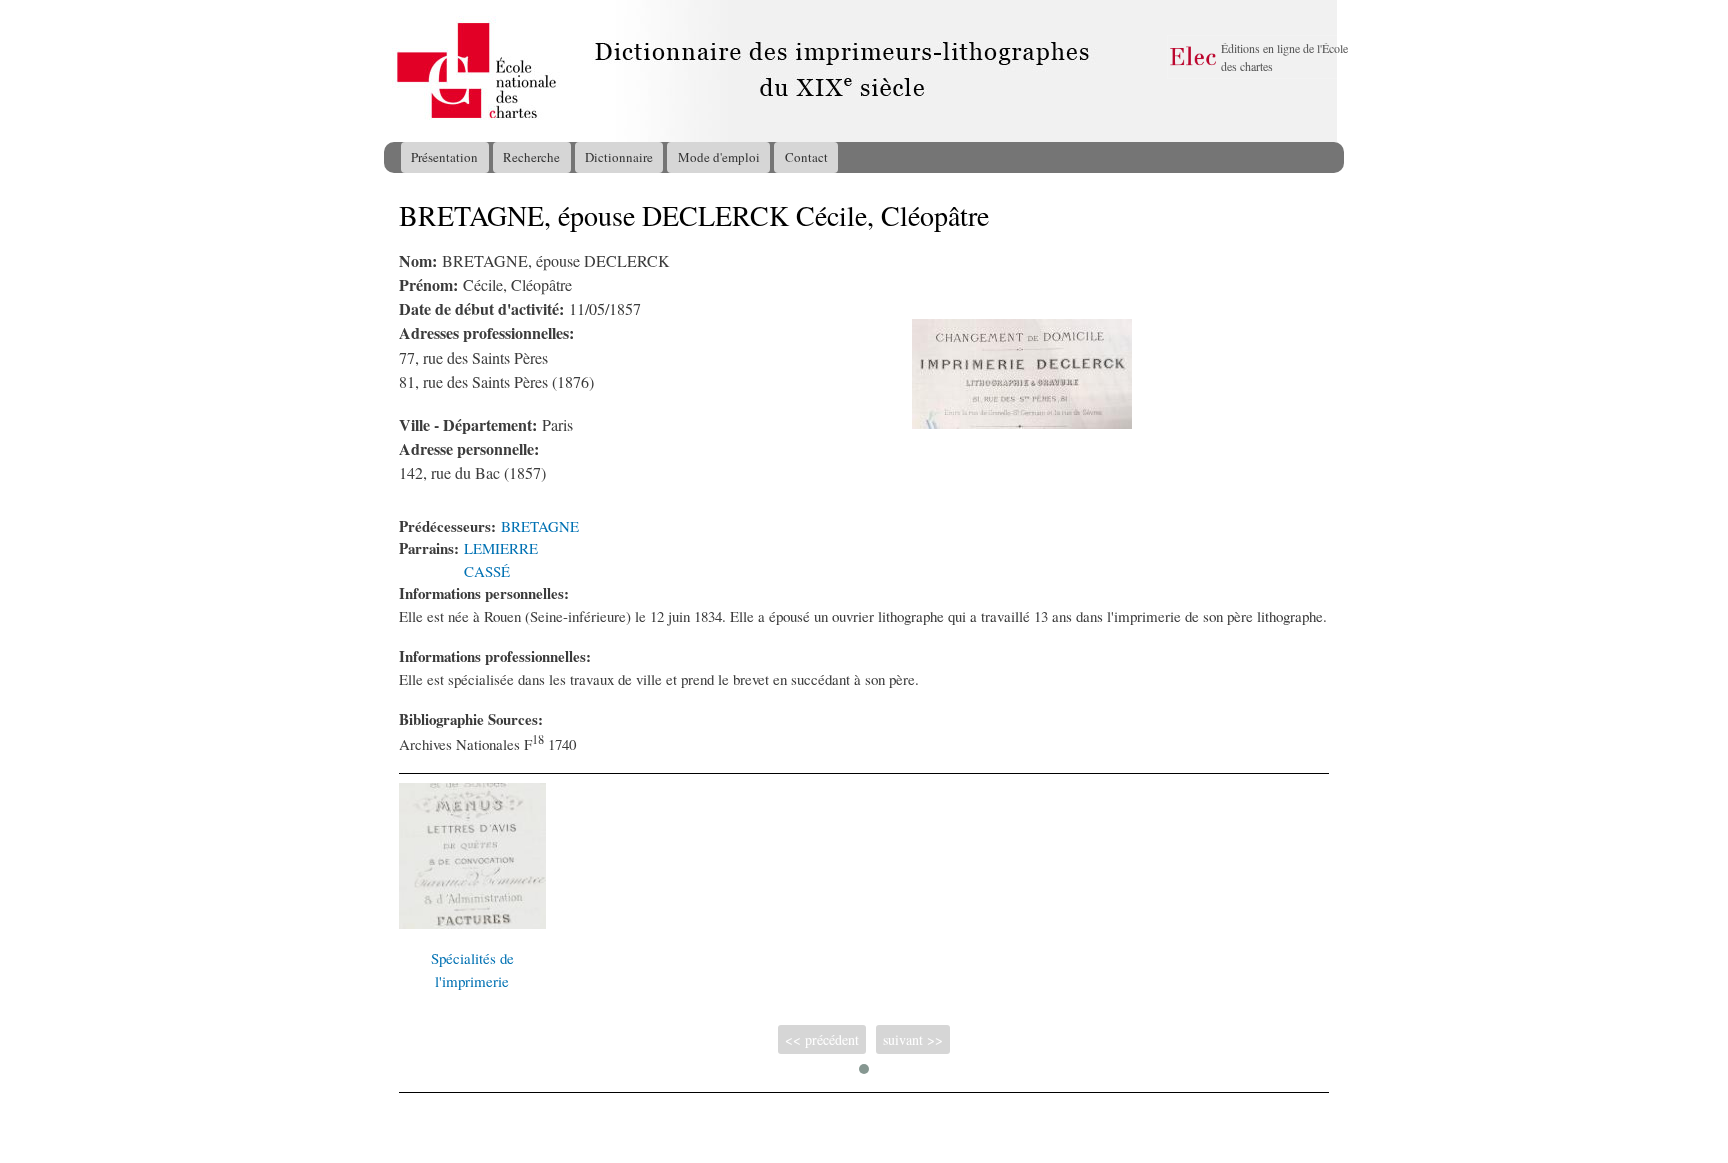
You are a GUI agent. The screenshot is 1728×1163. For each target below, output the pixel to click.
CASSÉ (487, 571)
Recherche (531, 157)
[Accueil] (403, 71)
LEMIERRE (501, 548)
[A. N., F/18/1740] (1022, 423)
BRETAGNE (540, 526)
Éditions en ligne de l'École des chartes (1284, 57)
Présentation (444, 157)
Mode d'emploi (719, 157)
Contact (806, 157)
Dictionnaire (619, 157)
